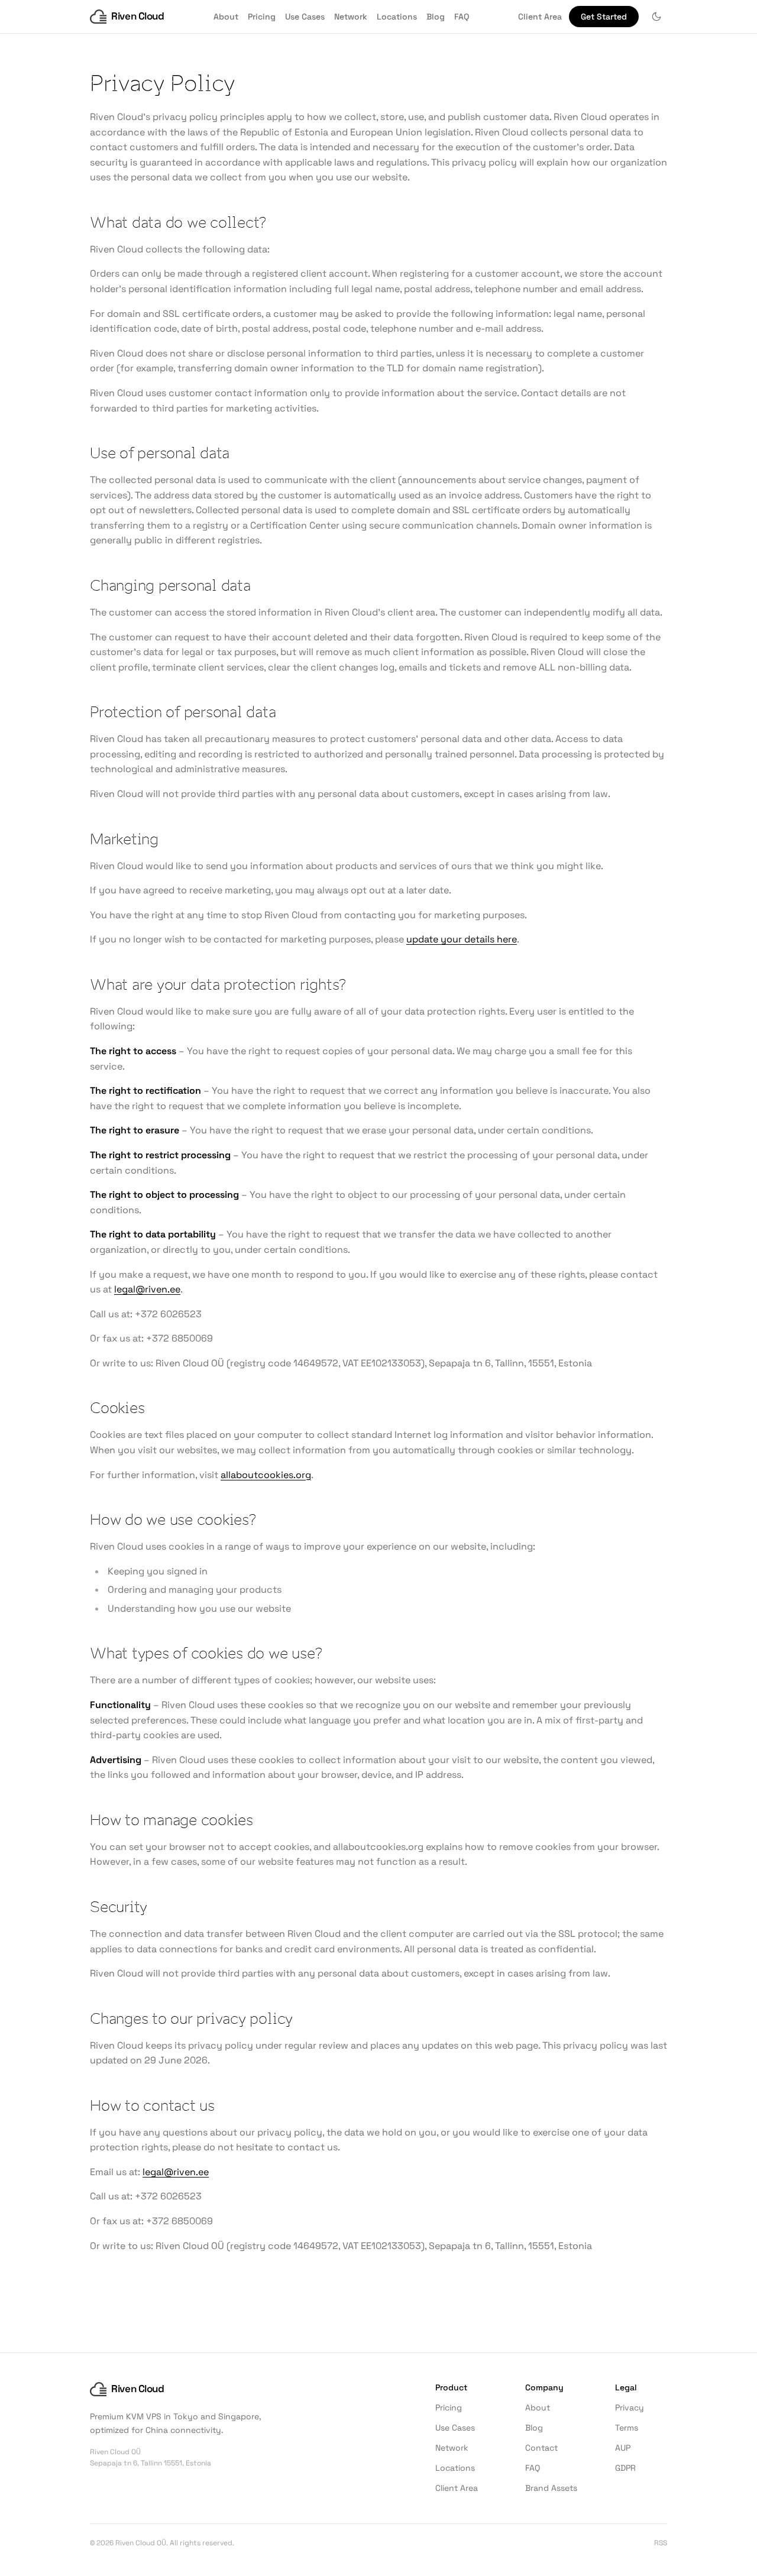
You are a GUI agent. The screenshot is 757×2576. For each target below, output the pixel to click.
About (226, 17)
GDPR (625, 2468)
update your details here (462, 939)
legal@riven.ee (147, 1289)
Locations (397, 17)
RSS (661, 2543)
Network (351, 17)
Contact (541, 2448)
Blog (436, 17)
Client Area (540, 17)
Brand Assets (551, 2488)
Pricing (262, 17)
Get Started (604, 17)
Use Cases (305, 17)
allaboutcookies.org (266, 1475)
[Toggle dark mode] (656, 17)
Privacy (630, 2407)
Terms (627, 2428)
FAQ (462, 17)
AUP (623, 2448)
